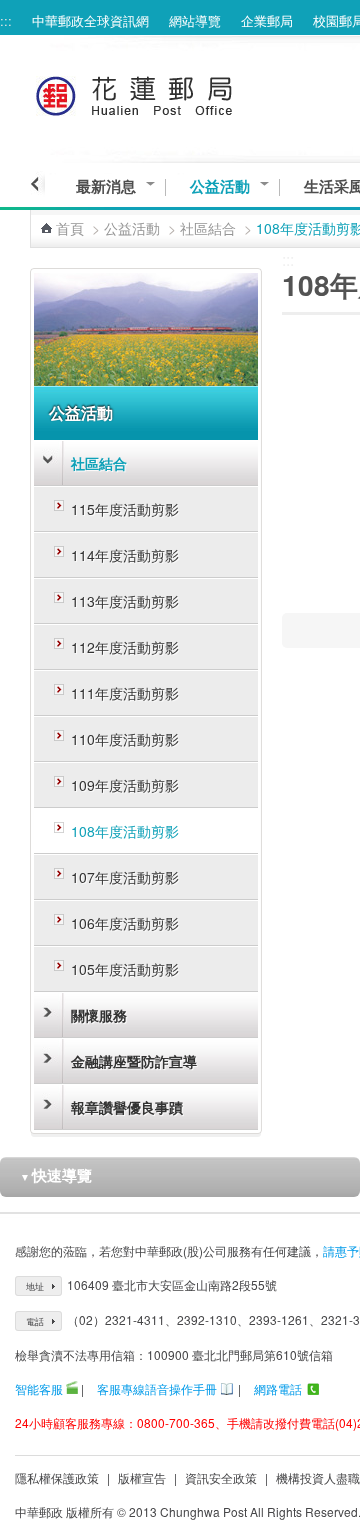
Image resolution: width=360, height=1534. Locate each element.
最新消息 (106, 186)
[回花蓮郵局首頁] (171, 92)
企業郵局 (267, 20)
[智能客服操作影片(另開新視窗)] (72, 1388)
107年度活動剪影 (125, 877)
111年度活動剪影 (125, 693)
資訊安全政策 (221, 1477)
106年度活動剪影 (125, 923)
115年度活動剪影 (125, 509)
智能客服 (39, 1388)
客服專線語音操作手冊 (157, 1388)
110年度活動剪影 (125, 739)
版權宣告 (142, 1477)
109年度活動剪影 (125, 785)
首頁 (70, 228)
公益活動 (220, 186)
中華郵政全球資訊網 (90, 20)
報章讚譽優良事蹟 (127, 1107)
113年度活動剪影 (125, 601)
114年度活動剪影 (125, 555)
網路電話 (278, 1388)
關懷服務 (99, 1015)
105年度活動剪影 (125, 969)
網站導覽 (195, 20)
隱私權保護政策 (57, 1477)
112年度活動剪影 (125, 647)
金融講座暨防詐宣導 (134, 1061)
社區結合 (208, 228)
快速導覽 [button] (56, 1175)
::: (6, 20)
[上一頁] (37, 184)
